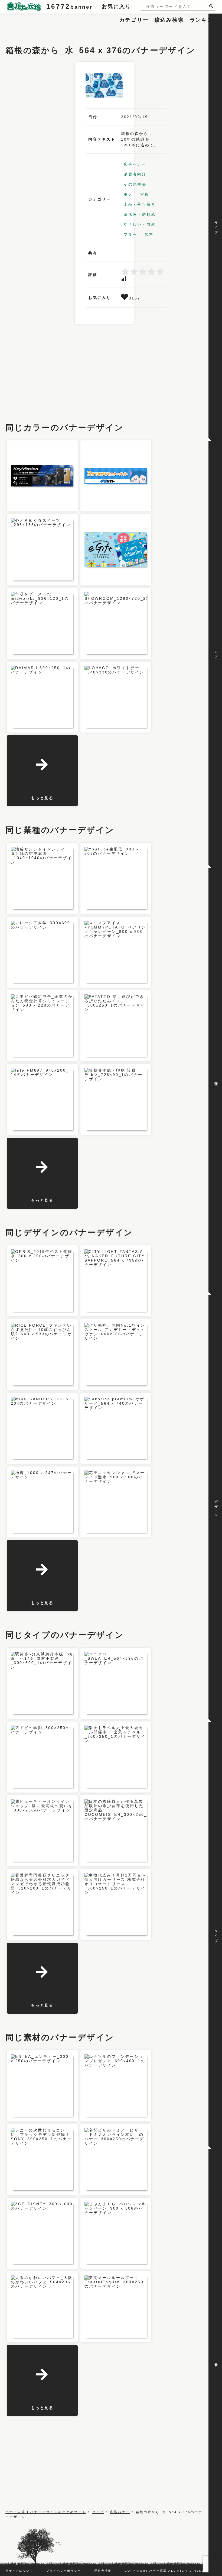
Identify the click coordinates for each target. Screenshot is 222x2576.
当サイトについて (19, 2571)
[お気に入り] (125, 298)
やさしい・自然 (140, 224)
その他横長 (135, 184)
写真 (145, 194)
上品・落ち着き (140, 204)
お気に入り (117, 6)
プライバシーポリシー (64, 2571)
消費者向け (135, 174)
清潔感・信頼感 (140, 214)
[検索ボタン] (212, 6)
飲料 (149, 234)
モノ (128, 194)
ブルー (130, 234)
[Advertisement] (104, 26)
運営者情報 (103, 2571)
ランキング (205, 20)
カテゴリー (134, 20)
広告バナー (135, 164)
